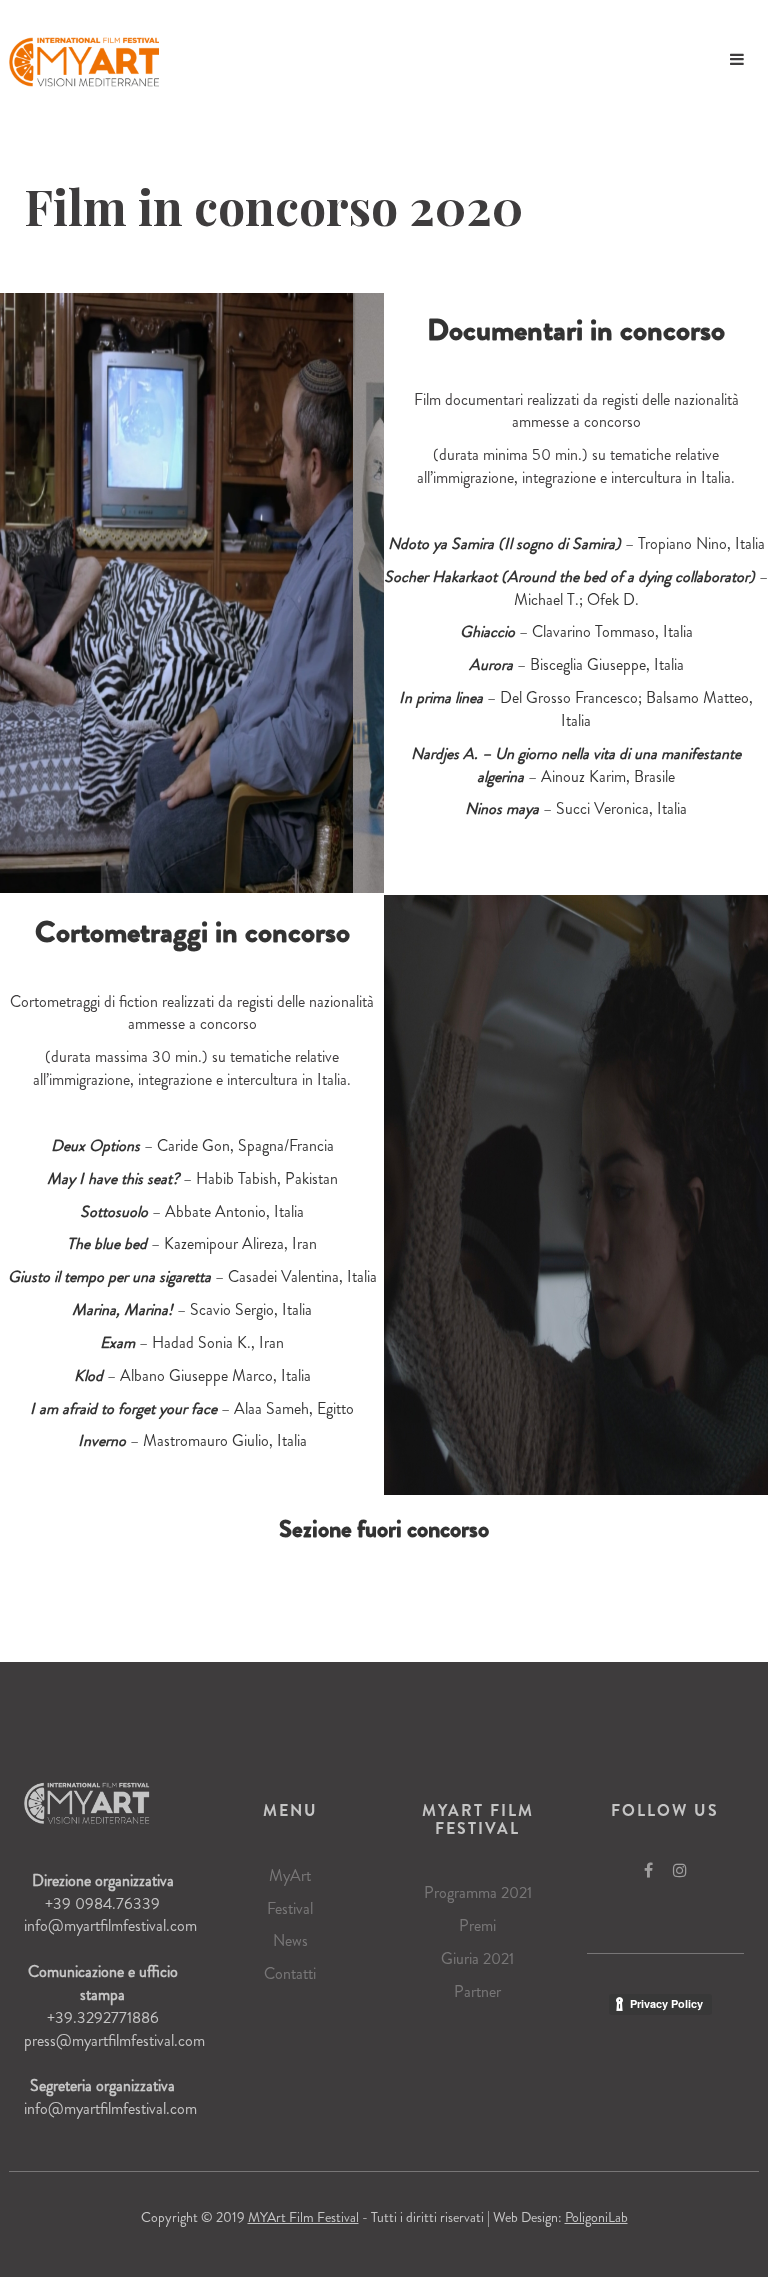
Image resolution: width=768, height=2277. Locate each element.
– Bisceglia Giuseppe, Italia (576, 664)
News (290, 1940)
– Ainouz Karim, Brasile (576, 765)
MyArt (290, 1875)
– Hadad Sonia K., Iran (192, 1342)
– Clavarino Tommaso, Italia (576, 631)
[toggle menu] (737, 60)
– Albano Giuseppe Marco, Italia (192, 1375)
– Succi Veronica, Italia (576, 808)
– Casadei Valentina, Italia (192, 1276)
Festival (290, 1908)
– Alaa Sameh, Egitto (192, 1408)
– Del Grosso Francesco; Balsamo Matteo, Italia (576, 709)
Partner (477, 1991)
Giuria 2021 (477, 1958)
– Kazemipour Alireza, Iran (192, 1243)
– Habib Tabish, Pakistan (192, 1178)
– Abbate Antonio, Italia (192, 1211)
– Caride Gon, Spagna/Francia (192, 1145)
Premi (477, 1925)
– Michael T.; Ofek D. (576, 588)
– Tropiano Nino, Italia (576, 543)
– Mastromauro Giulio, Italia (192, 1440)
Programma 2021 (478, 1892)
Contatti (290, 1973)
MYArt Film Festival (303, 2217)
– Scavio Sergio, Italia (192, 1309)
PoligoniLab (596, 2217)
